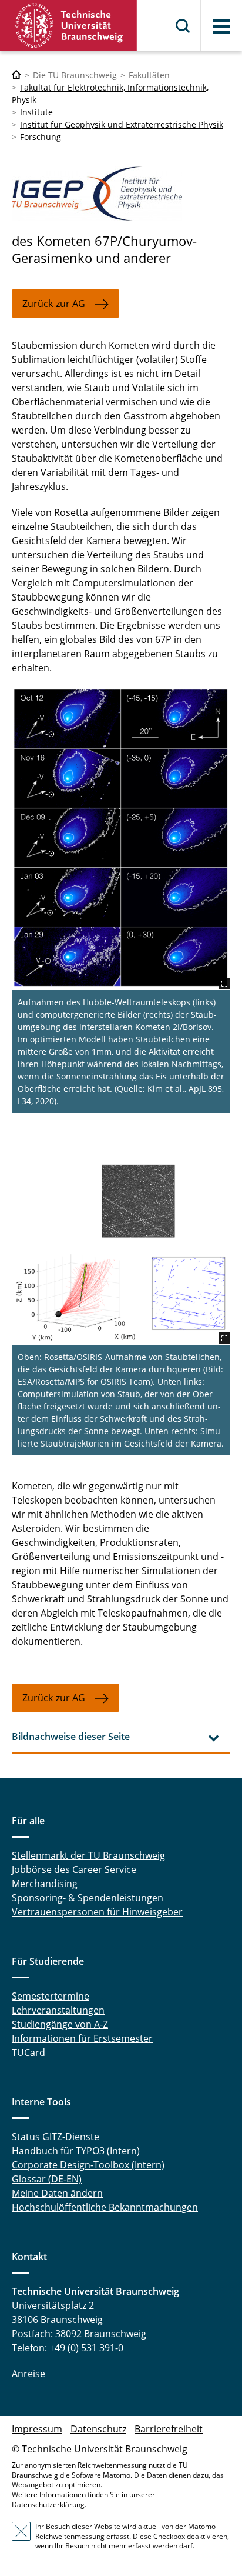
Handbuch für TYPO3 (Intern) (76, 2151)
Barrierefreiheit (169, 2429)
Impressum (37, 2429)
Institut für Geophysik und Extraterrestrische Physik (122, 124)
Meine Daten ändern (57, 2193)
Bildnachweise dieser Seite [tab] (71, 1737)
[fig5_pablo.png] (121, 1252)
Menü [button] (221, 26)
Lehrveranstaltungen (58, 2010)
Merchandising (45, 1884)
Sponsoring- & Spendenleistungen (88, 1898)
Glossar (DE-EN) (47, 2179)
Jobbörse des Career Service (74, 1869)
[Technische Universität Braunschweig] (69, 26)
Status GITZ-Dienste (56, 2137)
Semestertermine (51, 1996)
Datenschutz (98, 2429)
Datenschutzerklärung (48, 2505)
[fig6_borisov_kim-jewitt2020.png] (121, 838)
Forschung (41, 137)
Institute (36, 112)
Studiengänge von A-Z (60, 2024)
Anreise (28, 2374)
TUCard (28, 2052)
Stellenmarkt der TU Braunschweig (88, 1855)
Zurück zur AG (54, 304)
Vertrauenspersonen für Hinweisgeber (97, 1912)
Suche (183, 26)
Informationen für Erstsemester (82, 2038)
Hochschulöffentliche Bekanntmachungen (105, 2207)
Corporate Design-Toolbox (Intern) (88, 2165)
